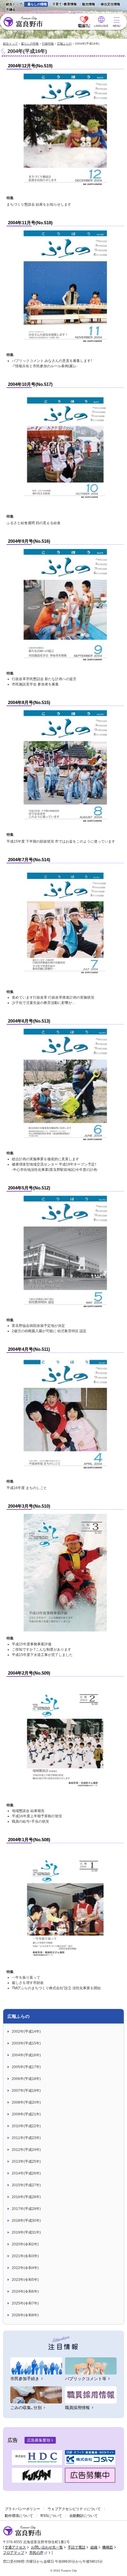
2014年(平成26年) (26, 2173)
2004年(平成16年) (26, 2055)
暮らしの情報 (37, 4)
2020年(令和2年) (25, 2244)
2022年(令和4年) (25, 2268)
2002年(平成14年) (26, 2031)
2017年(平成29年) (26, 2209)
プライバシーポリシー (22, 2509)
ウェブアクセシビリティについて (74, 2509)
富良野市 (22, 2531)
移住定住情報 (109, 5)
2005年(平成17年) (26, 2067)
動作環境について (19, 2516)
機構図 (108, 2547)
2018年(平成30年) (26, 2221)
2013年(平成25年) (26, 2161)
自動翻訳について (84, 2516)
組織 (94, 2547)
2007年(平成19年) (26, 2091)
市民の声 (38, 2553)
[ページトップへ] (114, 2565)
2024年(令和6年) (25, 2291)
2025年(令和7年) (25, 2303)
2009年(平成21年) (26, 2114)
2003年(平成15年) (26, 2043)
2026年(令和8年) (25, 2315)
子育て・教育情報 (65, 4)
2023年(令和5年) (25, 2280)
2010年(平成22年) (26, 2126)
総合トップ (14, 4)
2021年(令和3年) (25, 2256)
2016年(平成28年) (26, 2197)
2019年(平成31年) (26, 2232)
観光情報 (87, 5)
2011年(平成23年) (26, 2138)
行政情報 (48, 44)
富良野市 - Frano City (23, 22)
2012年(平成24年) (26, 2150)
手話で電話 (76, 2547)
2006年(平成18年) (26, 2079)
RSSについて (51, 2516)
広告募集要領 (39, 2440)
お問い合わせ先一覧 (47, 2547)
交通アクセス (15, 2547)
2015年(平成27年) (26, 2185)
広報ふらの (64, 44)
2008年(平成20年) (26, 2102)
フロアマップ (14, 2553)
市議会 (11, 9)
